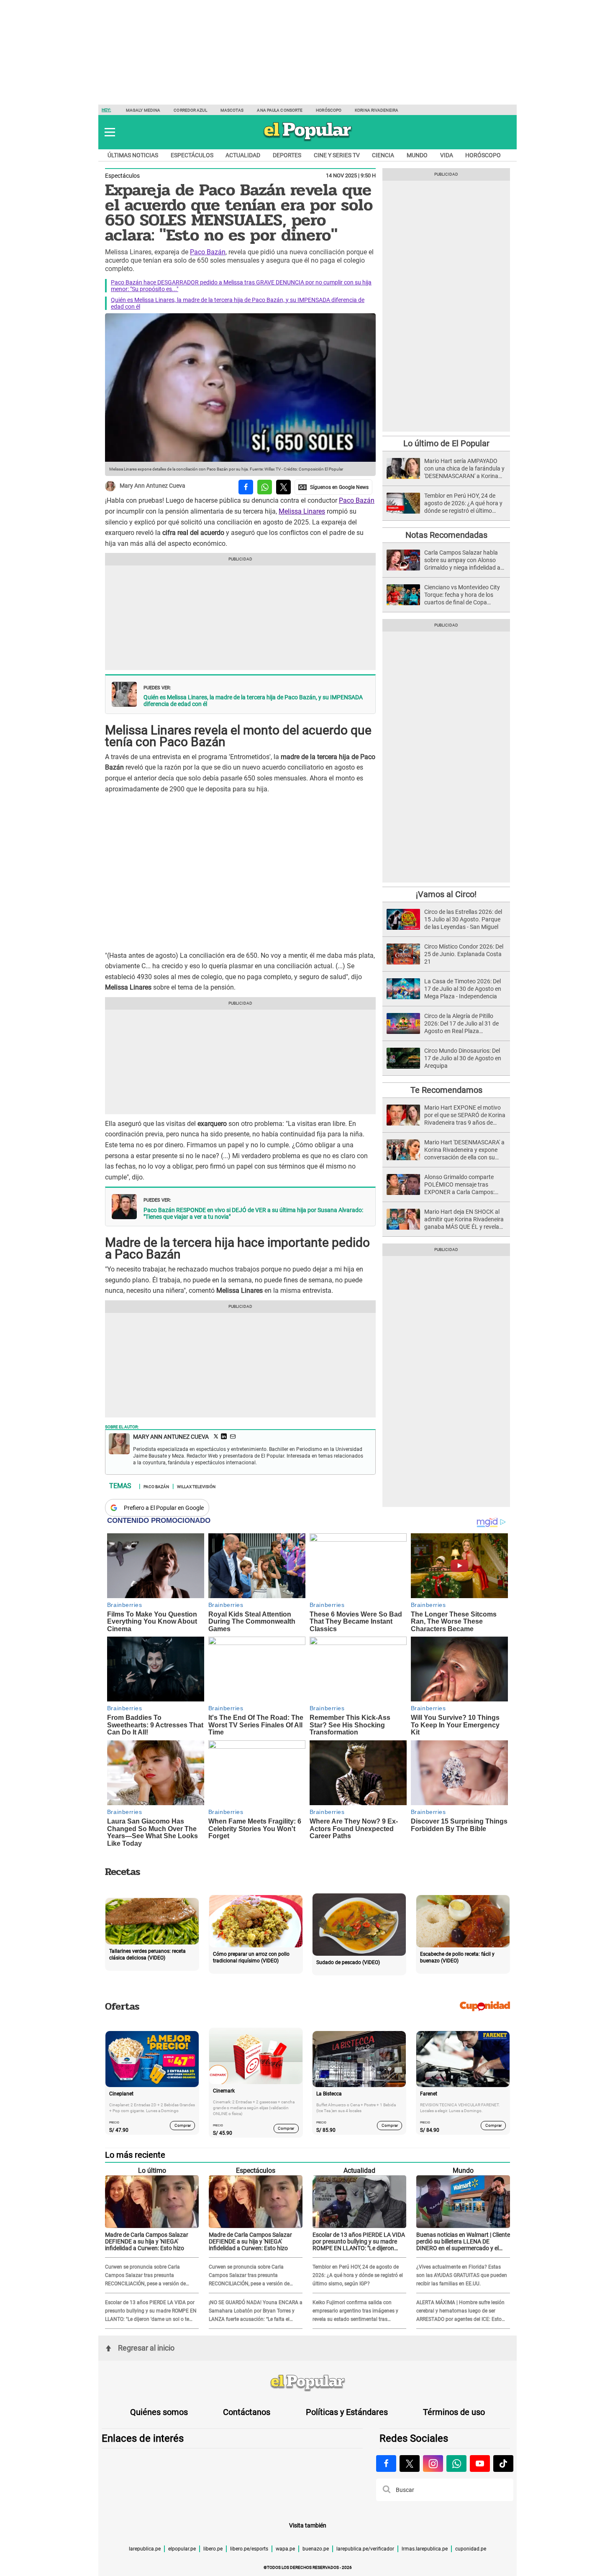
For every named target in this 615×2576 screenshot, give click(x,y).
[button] (110, 132)
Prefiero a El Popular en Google (164, 1508)
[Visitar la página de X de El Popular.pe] (410, 2463)
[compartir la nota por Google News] (333, 487)
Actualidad (243, 155)
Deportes (287, 155)
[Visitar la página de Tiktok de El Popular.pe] (503, 2463)
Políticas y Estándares (347, 2412)
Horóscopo (329, 110)
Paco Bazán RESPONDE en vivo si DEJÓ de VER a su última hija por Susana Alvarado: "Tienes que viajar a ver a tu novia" (253, 1213)
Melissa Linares (302, 511)
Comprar (183, 2125)
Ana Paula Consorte (280, 110)
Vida (447, 155)
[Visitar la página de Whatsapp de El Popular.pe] (456, 2463)
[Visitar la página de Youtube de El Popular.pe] (480, 2463)
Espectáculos (192, 155)
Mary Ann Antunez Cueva (152, 486)
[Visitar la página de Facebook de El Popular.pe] (386, 2463)
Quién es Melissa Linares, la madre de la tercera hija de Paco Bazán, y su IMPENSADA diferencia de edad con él (253, 701)
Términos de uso (454, 2412)
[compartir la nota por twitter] (283, 487)
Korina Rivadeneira (377, 110)
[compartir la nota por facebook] (246, 487)
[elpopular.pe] (308, 141)
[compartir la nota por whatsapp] (265, 487)
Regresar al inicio (146, 2348)
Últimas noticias (133, 155)
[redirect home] (307, 2383)
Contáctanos (247, 2412)
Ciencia (383, 155)
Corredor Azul (190, 110)
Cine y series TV (337, 155)
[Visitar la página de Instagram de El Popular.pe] (433, 2463)
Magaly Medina (143, 110)
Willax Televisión (196, 1486)
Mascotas (232, 110)
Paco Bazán (208, 252)
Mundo (417, 155)
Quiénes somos (159, 2412)
